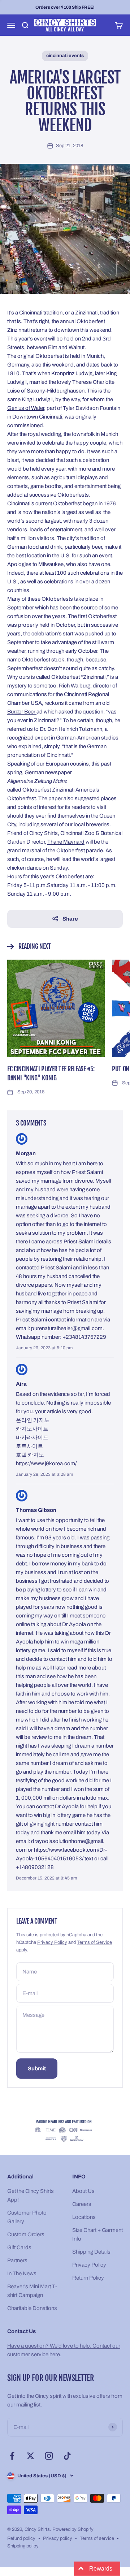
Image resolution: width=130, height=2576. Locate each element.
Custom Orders (26, 2234)
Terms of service (97, 2538)
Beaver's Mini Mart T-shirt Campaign (32, 2291)
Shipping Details (91, 2252)
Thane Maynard (66, 842)
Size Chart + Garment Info (97, 2234)
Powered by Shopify (73, 2529)
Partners (17, 2260)
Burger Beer (22, 712)
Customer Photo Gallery (27, 2217)
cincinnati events (65, 56)
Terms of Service (94, 1942)
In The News (22, 2273)
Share (70, 919)
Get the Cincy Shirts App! (31, 2195)
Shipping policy (23, 2546)
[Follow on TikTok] (67, 2456)
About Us (83, 2191)
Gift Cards (19, 2247)
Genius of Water (26, 408)
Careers (82, 2204)
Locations (84, 2217)
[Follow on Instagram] (49, 2456)
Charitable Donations (32, 2308)
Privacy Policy (52, 1942)
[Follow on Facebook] (12, 2456)
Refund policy (21, 2538)
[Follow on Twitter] (31, 2456)
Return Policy (88, 2278)
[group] (65, 2131)
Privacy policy (58, 2538)
